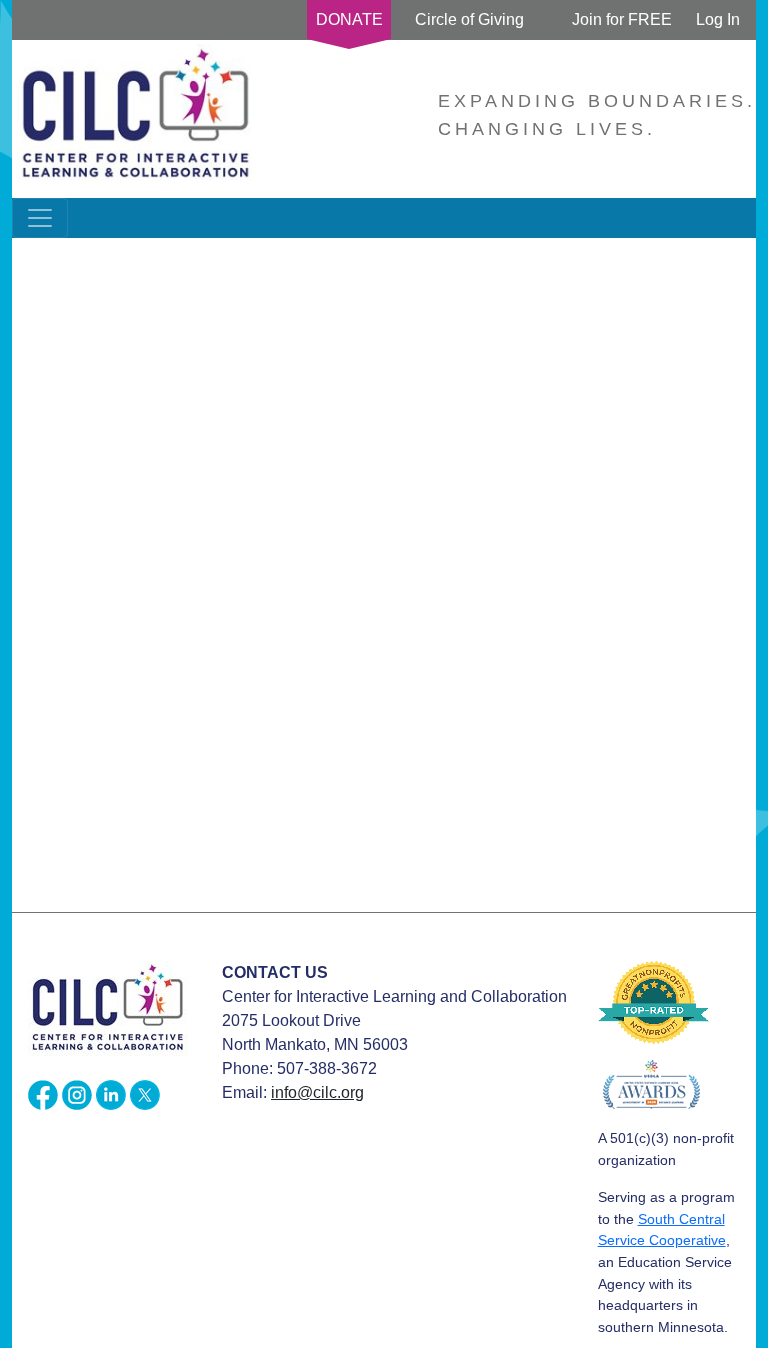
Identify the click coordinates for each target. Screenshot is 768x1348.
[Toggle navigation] (40, 218)
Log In (718, 19)
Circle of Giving (469, 19)
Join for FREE (622, 19)
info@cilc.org (317, 1092)
